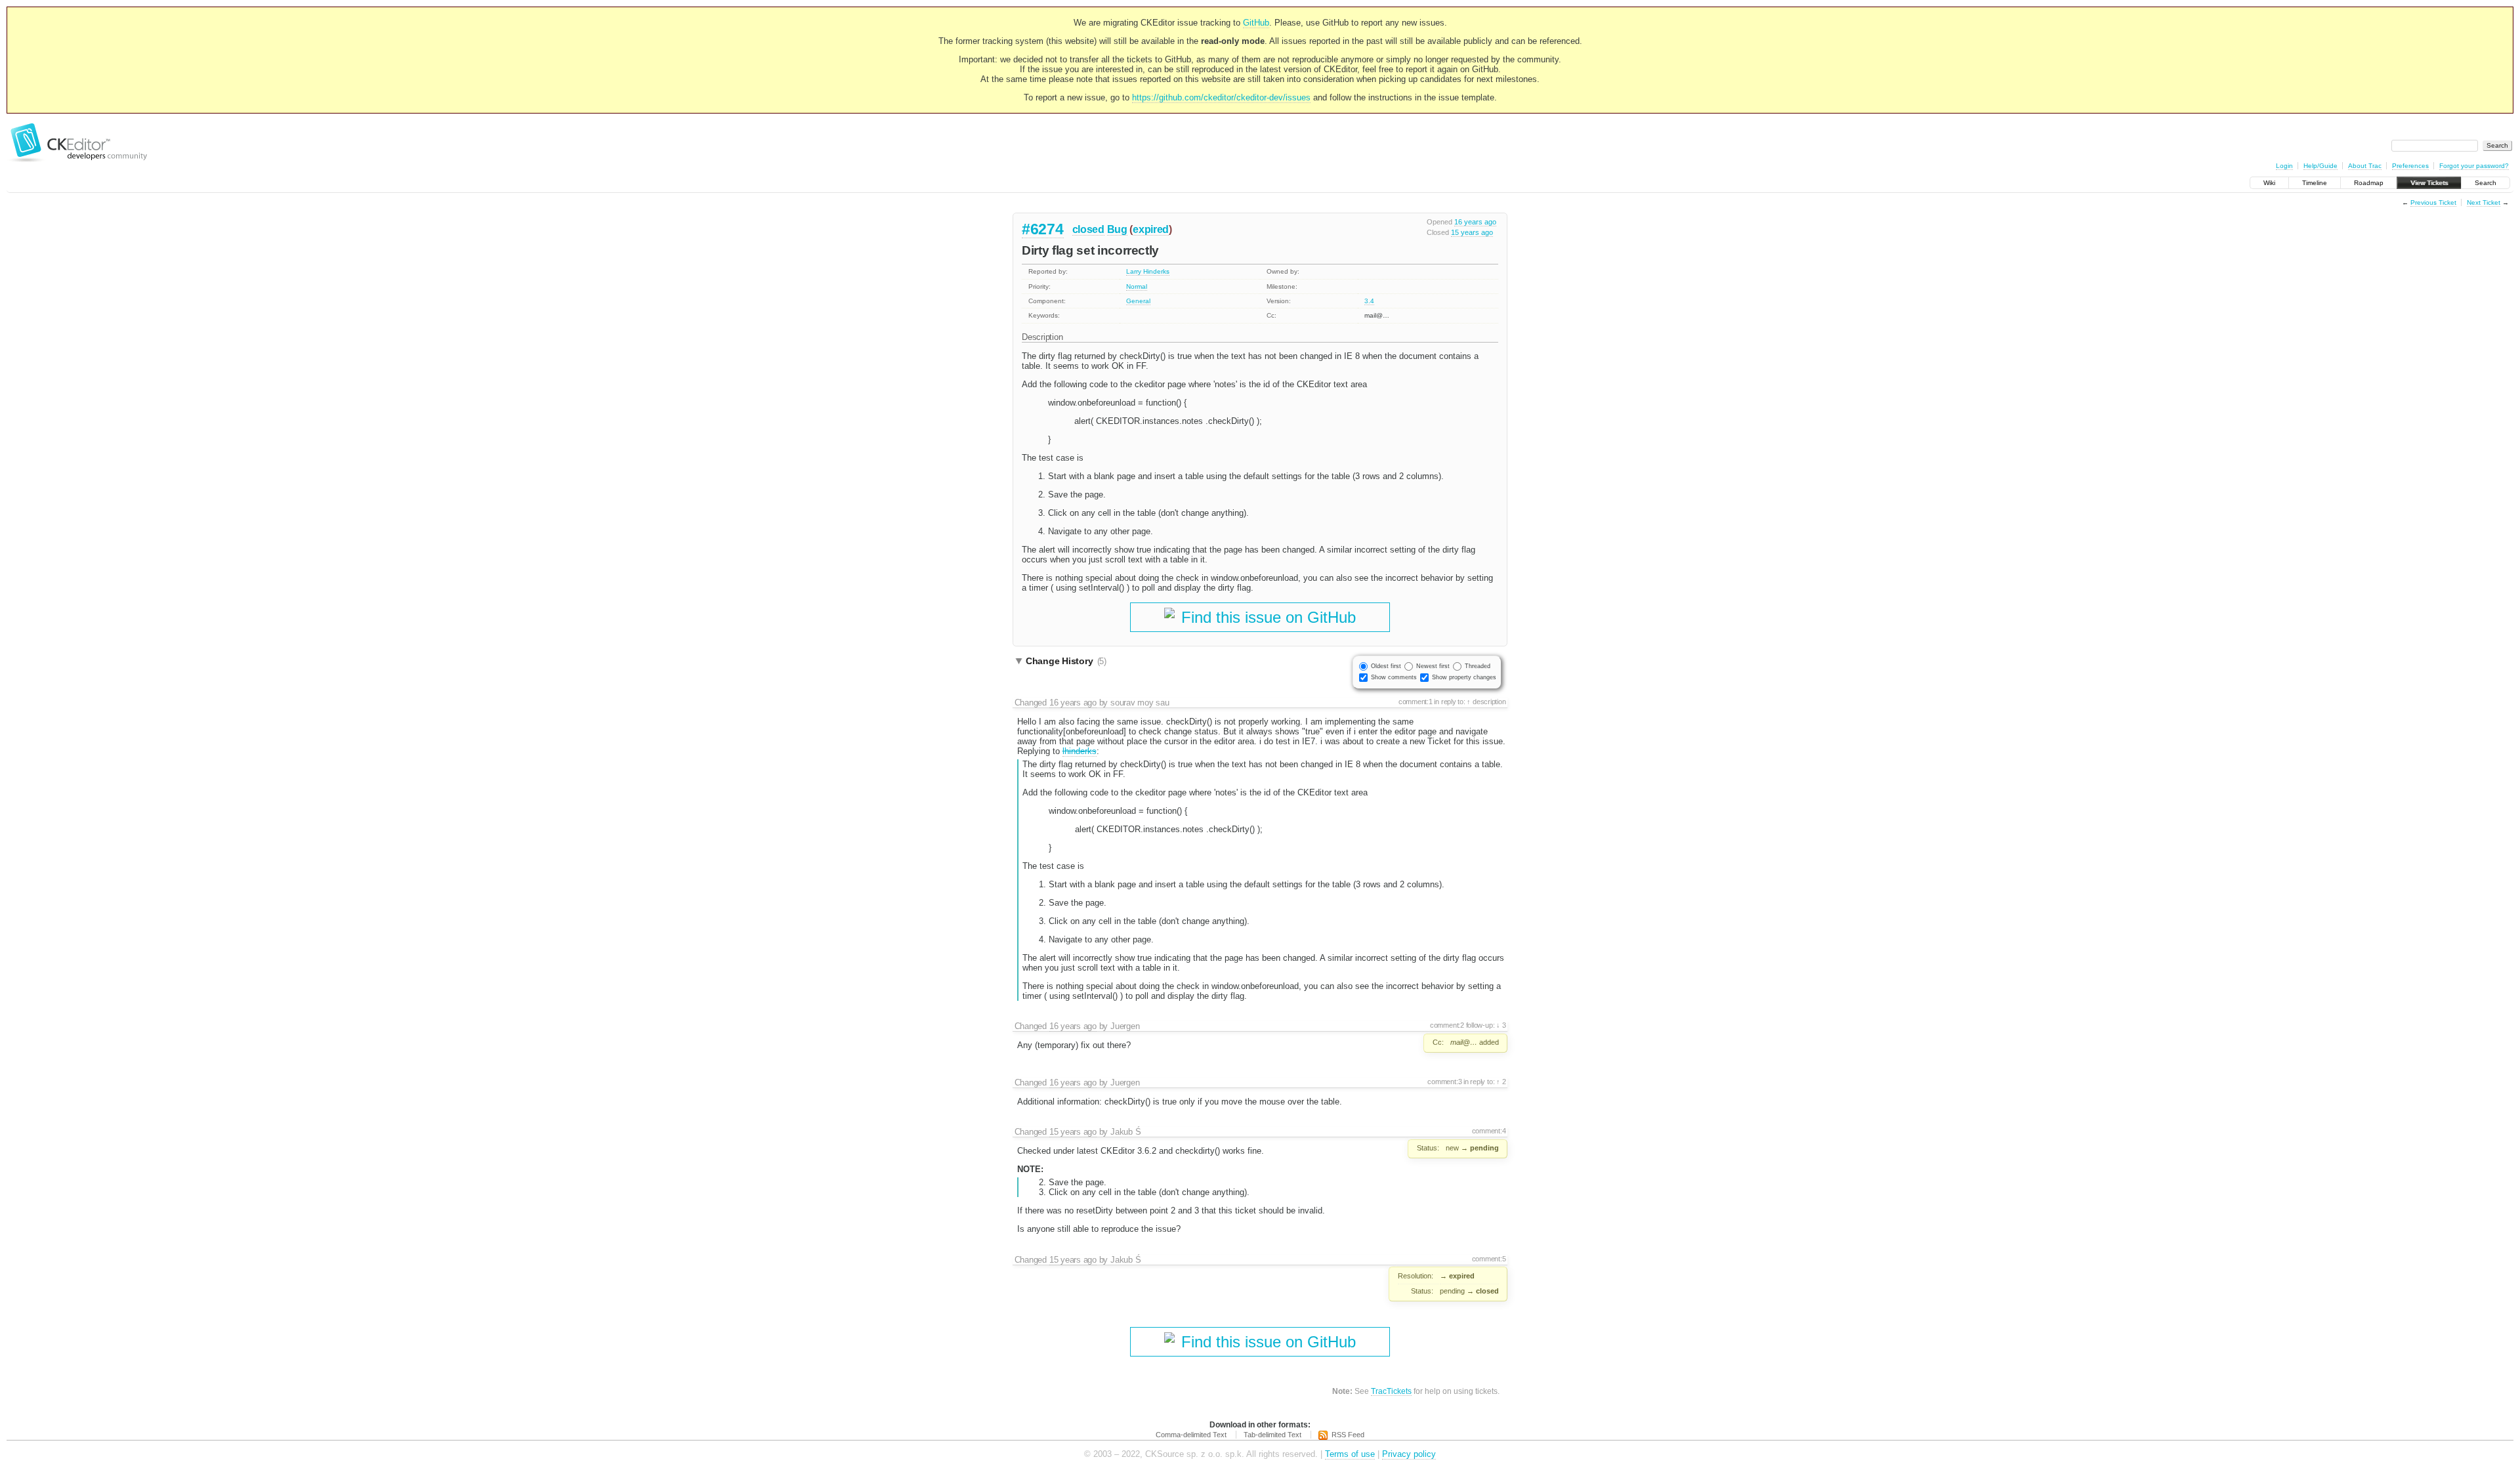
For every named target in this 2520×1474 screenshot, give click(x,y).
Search (2486, 183)
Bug (1117, 229)
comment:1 (1416, 702)
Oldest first (1386, 666)
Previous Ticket (2433, 202)
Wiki (2269, 183)
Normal (1137, 286)
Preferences (2410, 166)
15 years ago (1472, 232)
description (1488, 702)
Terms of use (1350, 1454)
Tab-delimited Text (1272, 1435)
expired (1151, 229)
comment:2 (1447, 1025)
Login (2284, 166)
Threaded (1478, 666)
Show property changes (1464, 677)
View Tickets (2429, 183)
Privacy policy (1409, 1454)
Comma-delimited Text (1191, 1435)
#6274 (1043, 229)
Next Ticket (2484, 202)
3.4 (1369, 301)
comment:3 (1444, 1082)
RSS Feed (1348, 1435)
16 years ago (1475, 222)
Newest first (1433, 666)
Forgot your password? (2474, 166)
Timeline (2315, 183)
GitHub (1256, 23)
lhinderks (1080, 751)
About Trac (2365, 166)
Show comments (1394, 677)
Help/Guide (2320, 166)
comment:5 (1489, 1259)
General (1138, 301)
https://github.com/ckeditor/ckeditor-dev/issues (1221, 97)
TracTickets (1391, 1391)
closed (1088, 229)
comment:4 (1489, 1131)
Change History (1066, 661)
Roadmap (2369, 183)
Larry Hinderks (1148, 271)
